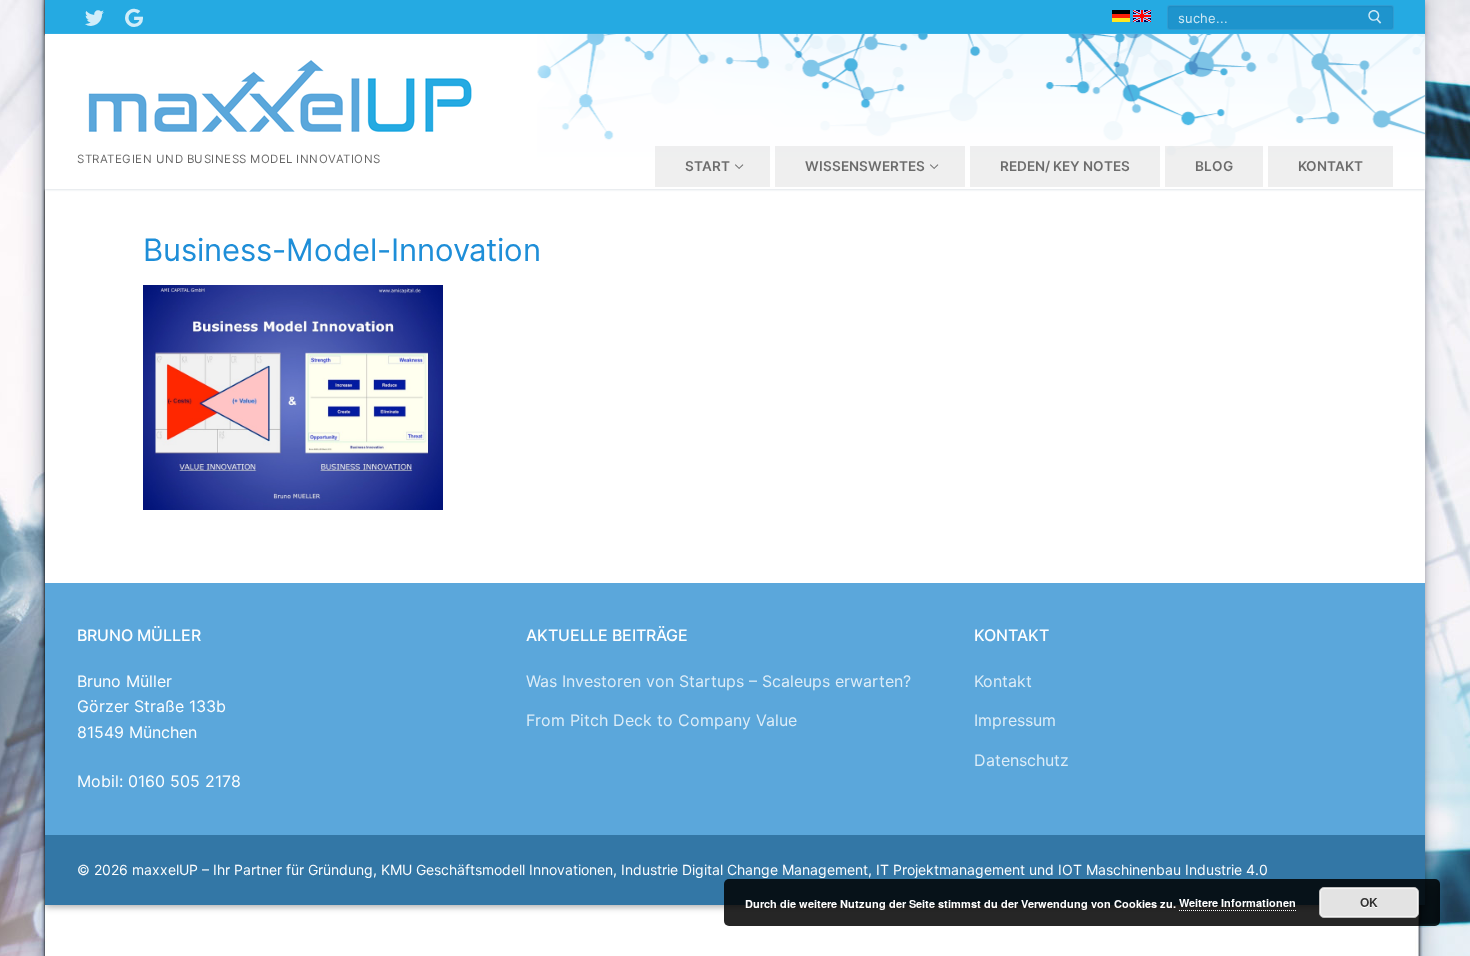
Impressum (1015, 720)
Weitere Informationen (1237, 902)
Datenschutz (1021, 760)
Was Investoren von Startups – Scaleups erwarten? (718, 681)
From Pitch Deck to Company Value (661, 720)
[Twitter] (94, 17)
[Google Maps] (134, 17)
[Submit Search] (1375, 17)
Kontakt (1003, 681)
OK (1369, 902)
